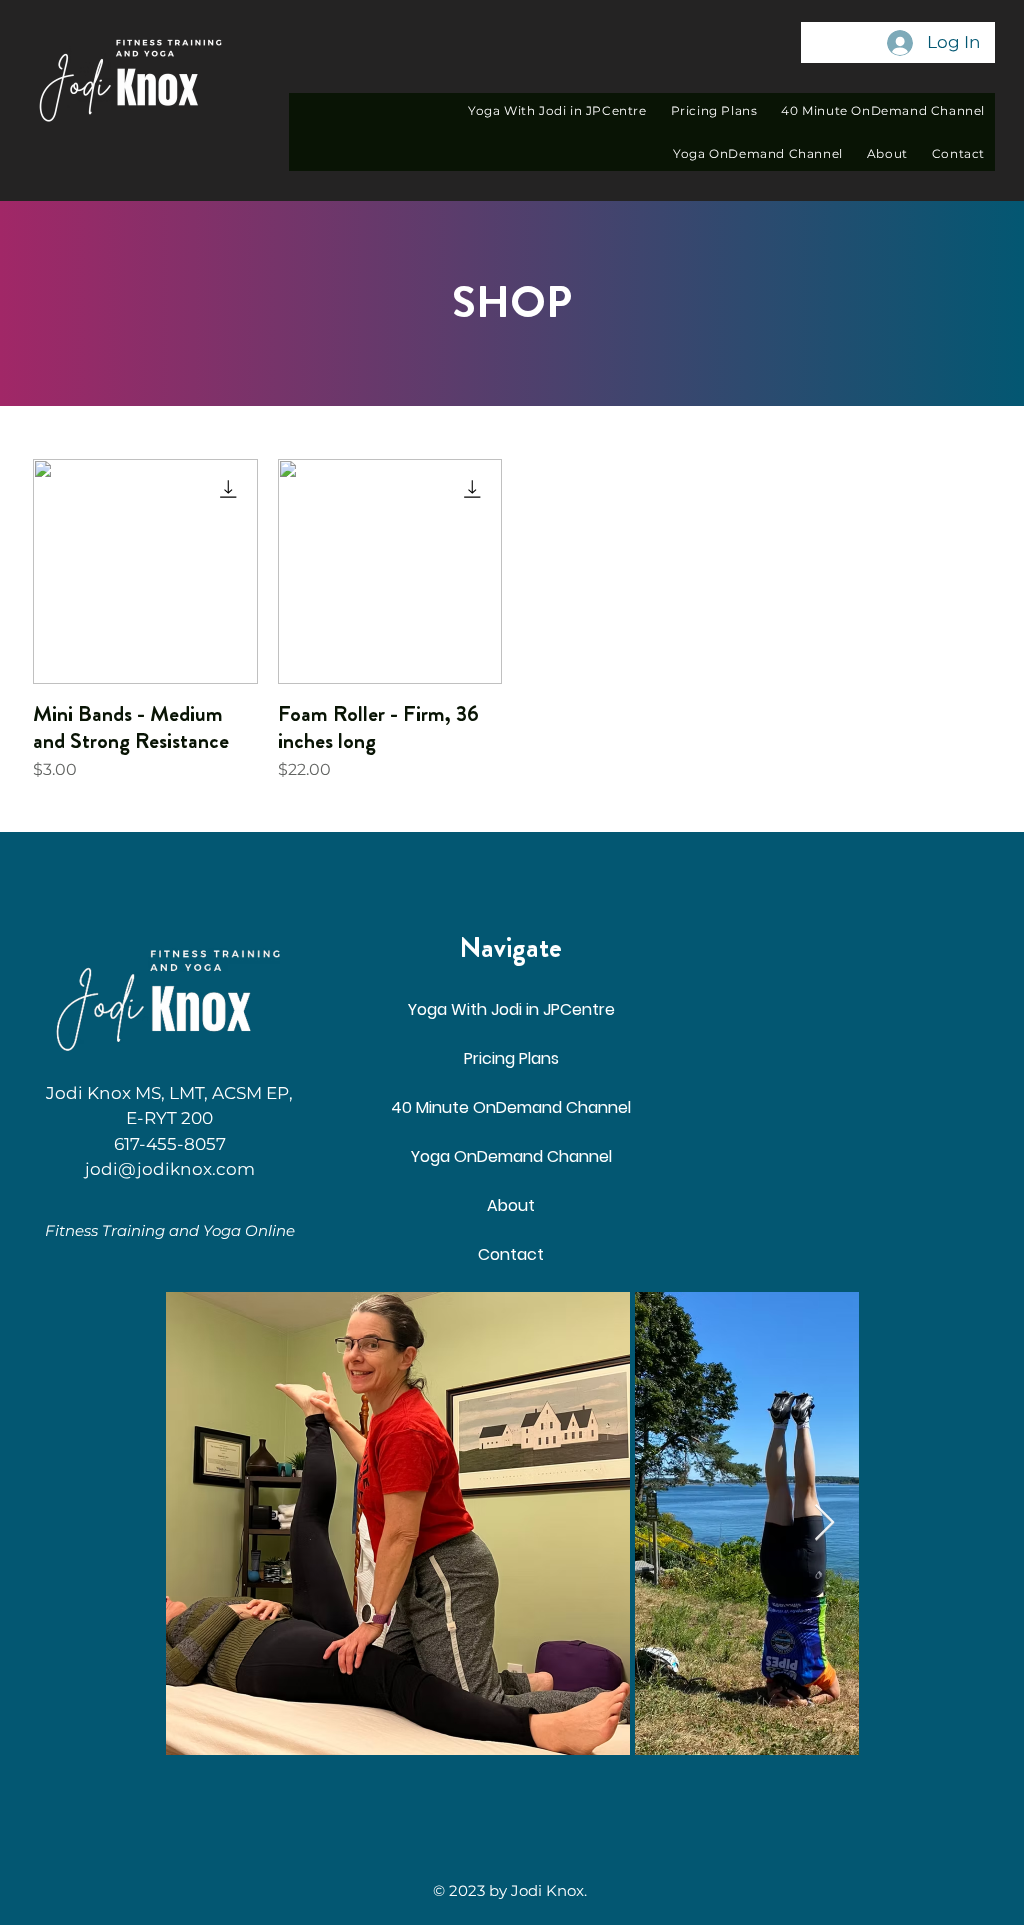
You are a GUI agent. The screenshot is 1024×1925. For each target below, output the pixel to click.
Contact (511, 1254)
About (511, 1205)
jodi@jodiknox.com (170, 1169)
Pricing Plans (511, 1058)
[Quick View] (145, 571)
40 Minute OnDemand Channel (511, 1107)
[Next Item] (824, 1523)
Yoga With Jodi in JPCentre (511, 1009)
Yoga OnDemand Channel (511, 1156)
